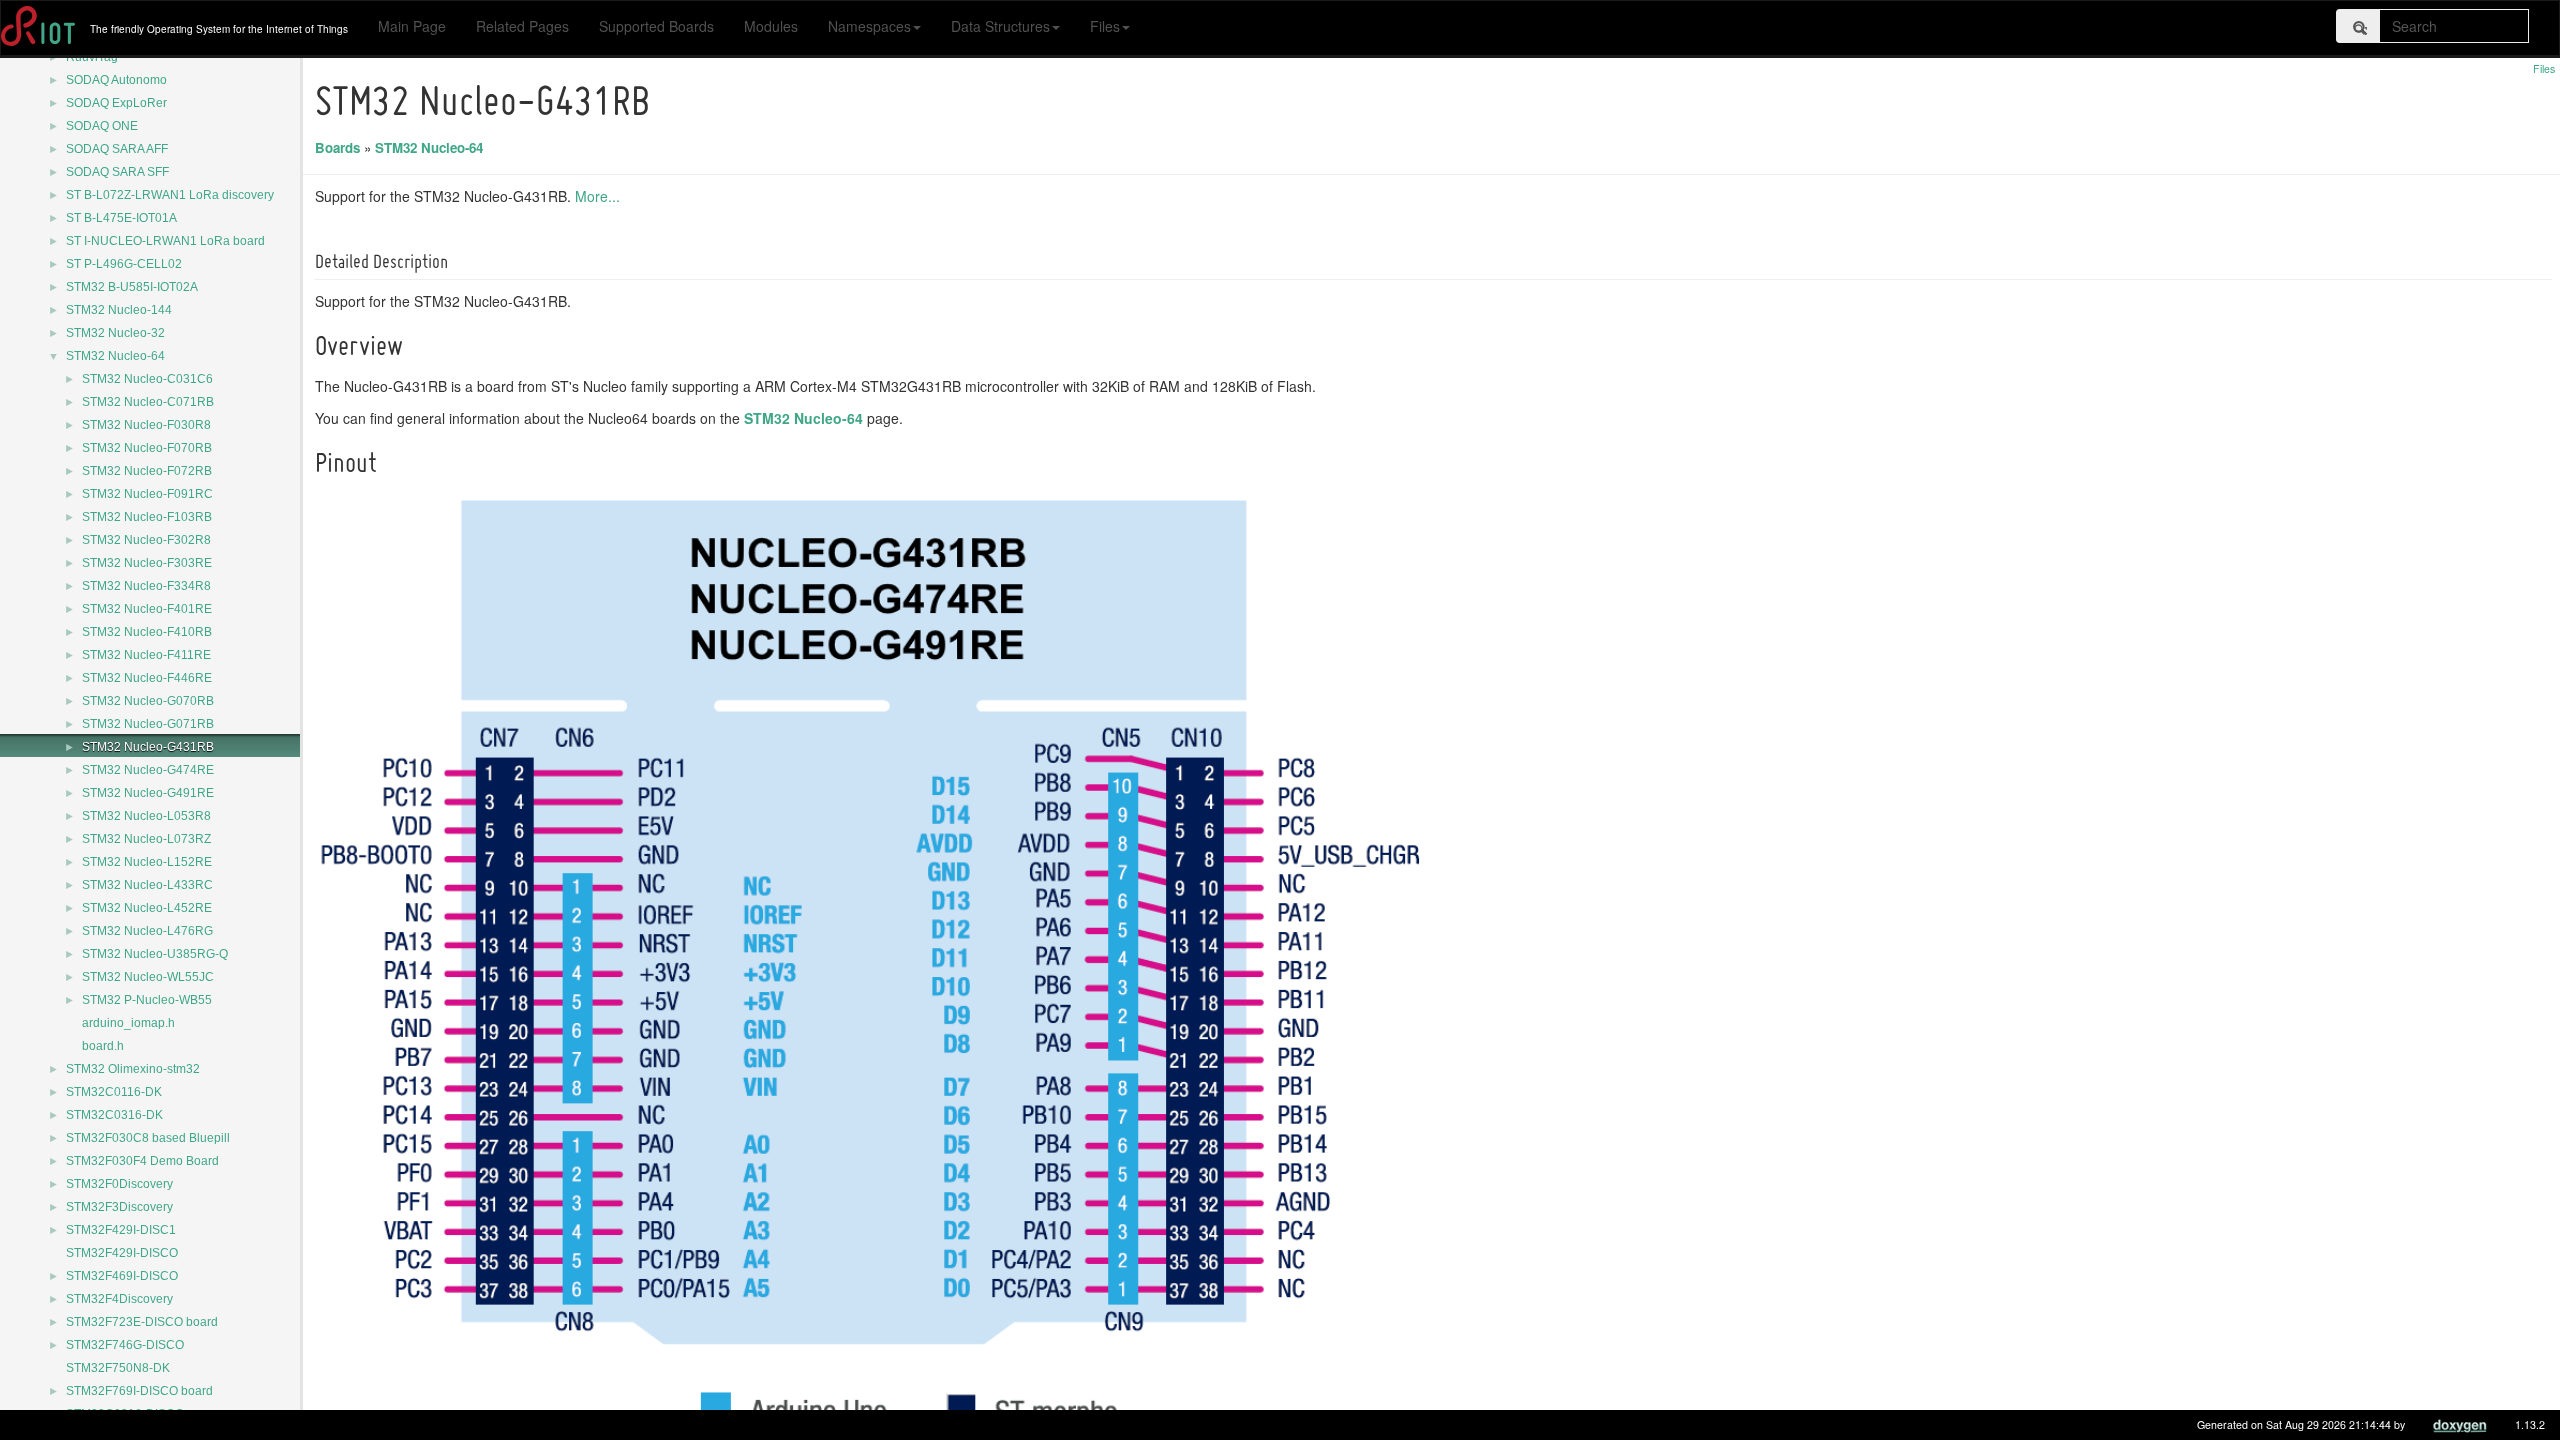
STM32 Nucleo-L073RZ (146, 839)
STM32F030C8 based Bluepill (148, 1138)
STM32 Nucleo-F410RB (147, 632)
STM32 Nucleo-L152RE (147, 862)
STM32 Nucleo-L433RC (147, 885)
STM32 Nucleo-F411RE (146, 655)
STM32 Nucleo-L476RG (147, 931)
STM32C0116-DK (114, 1092)
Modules (771, 26)
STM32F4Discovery (119, 1299)
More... (597, 196)
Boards (337, 147)
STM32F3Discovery (119, 1207)
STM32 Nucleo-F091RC (147, 494)
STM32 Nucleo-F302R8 (146, 540)
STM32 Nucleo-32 (115, 333)
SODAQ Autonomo (116, 80)
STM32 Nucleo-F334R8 (146, 586)
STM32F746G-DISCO (125, 1345)
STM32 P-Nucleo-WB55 (147, 1000)
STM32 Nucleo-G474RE (148, 770)
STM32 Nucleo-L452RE (147, 908)
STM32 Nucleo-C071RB (148, 402)
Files (1105, 26)
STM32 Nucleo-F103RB (147, 517)
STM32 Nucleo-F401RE (147, 609)
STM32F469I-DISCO (122, 1276)
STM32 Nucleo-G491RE (148, 793)
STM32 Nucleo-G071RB (148, 724)
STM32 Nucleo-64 (115, 356)
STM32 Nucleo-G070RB (148, 701)
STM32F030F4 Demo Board (142, 1161)
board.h (103, 1046)
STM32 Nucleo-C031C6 (147, 379)
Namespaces (869, 26)
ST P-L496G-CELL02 (124, 264)
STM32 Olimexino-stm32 (133, 1069)
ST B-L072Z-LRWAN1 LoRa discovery (170, 195)
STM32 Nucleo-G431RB (148, 747)
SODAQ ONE (102, 126)
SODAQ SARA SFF (117, 172)
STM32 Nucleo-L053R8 (146, 816)
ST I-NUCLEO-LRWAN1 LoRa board (165, 241)
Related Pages (522, 26)
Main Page (412, 26)
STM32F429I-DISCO (122, 1253)
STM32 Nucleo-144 (119, 310)
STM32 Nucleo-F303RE (147, 563)
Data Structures (1000, 26)
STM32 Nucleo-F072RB (147, 471)
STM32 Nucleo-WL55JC (148, 977)
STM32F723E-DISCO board (142, 1322)
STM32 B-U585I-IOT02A (132, 287)
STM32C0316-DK (114, 1115)
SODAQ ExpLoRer (116, 103)
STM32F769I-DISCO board (139, 1391)
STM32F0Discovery (119, 1184)
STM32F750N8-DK (118, 1368)
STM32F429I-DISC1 (121, 1230)
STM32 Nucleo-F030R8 (146, 425)
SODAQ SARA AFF (117, 149)
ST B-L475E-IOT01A (121, 218)
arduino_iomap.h (128, 1023)
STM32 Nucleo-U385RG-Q (155, 954)
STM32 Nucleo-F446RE (147, 678)
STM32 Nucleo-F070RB (147, 448)
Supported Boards (656, 26)
